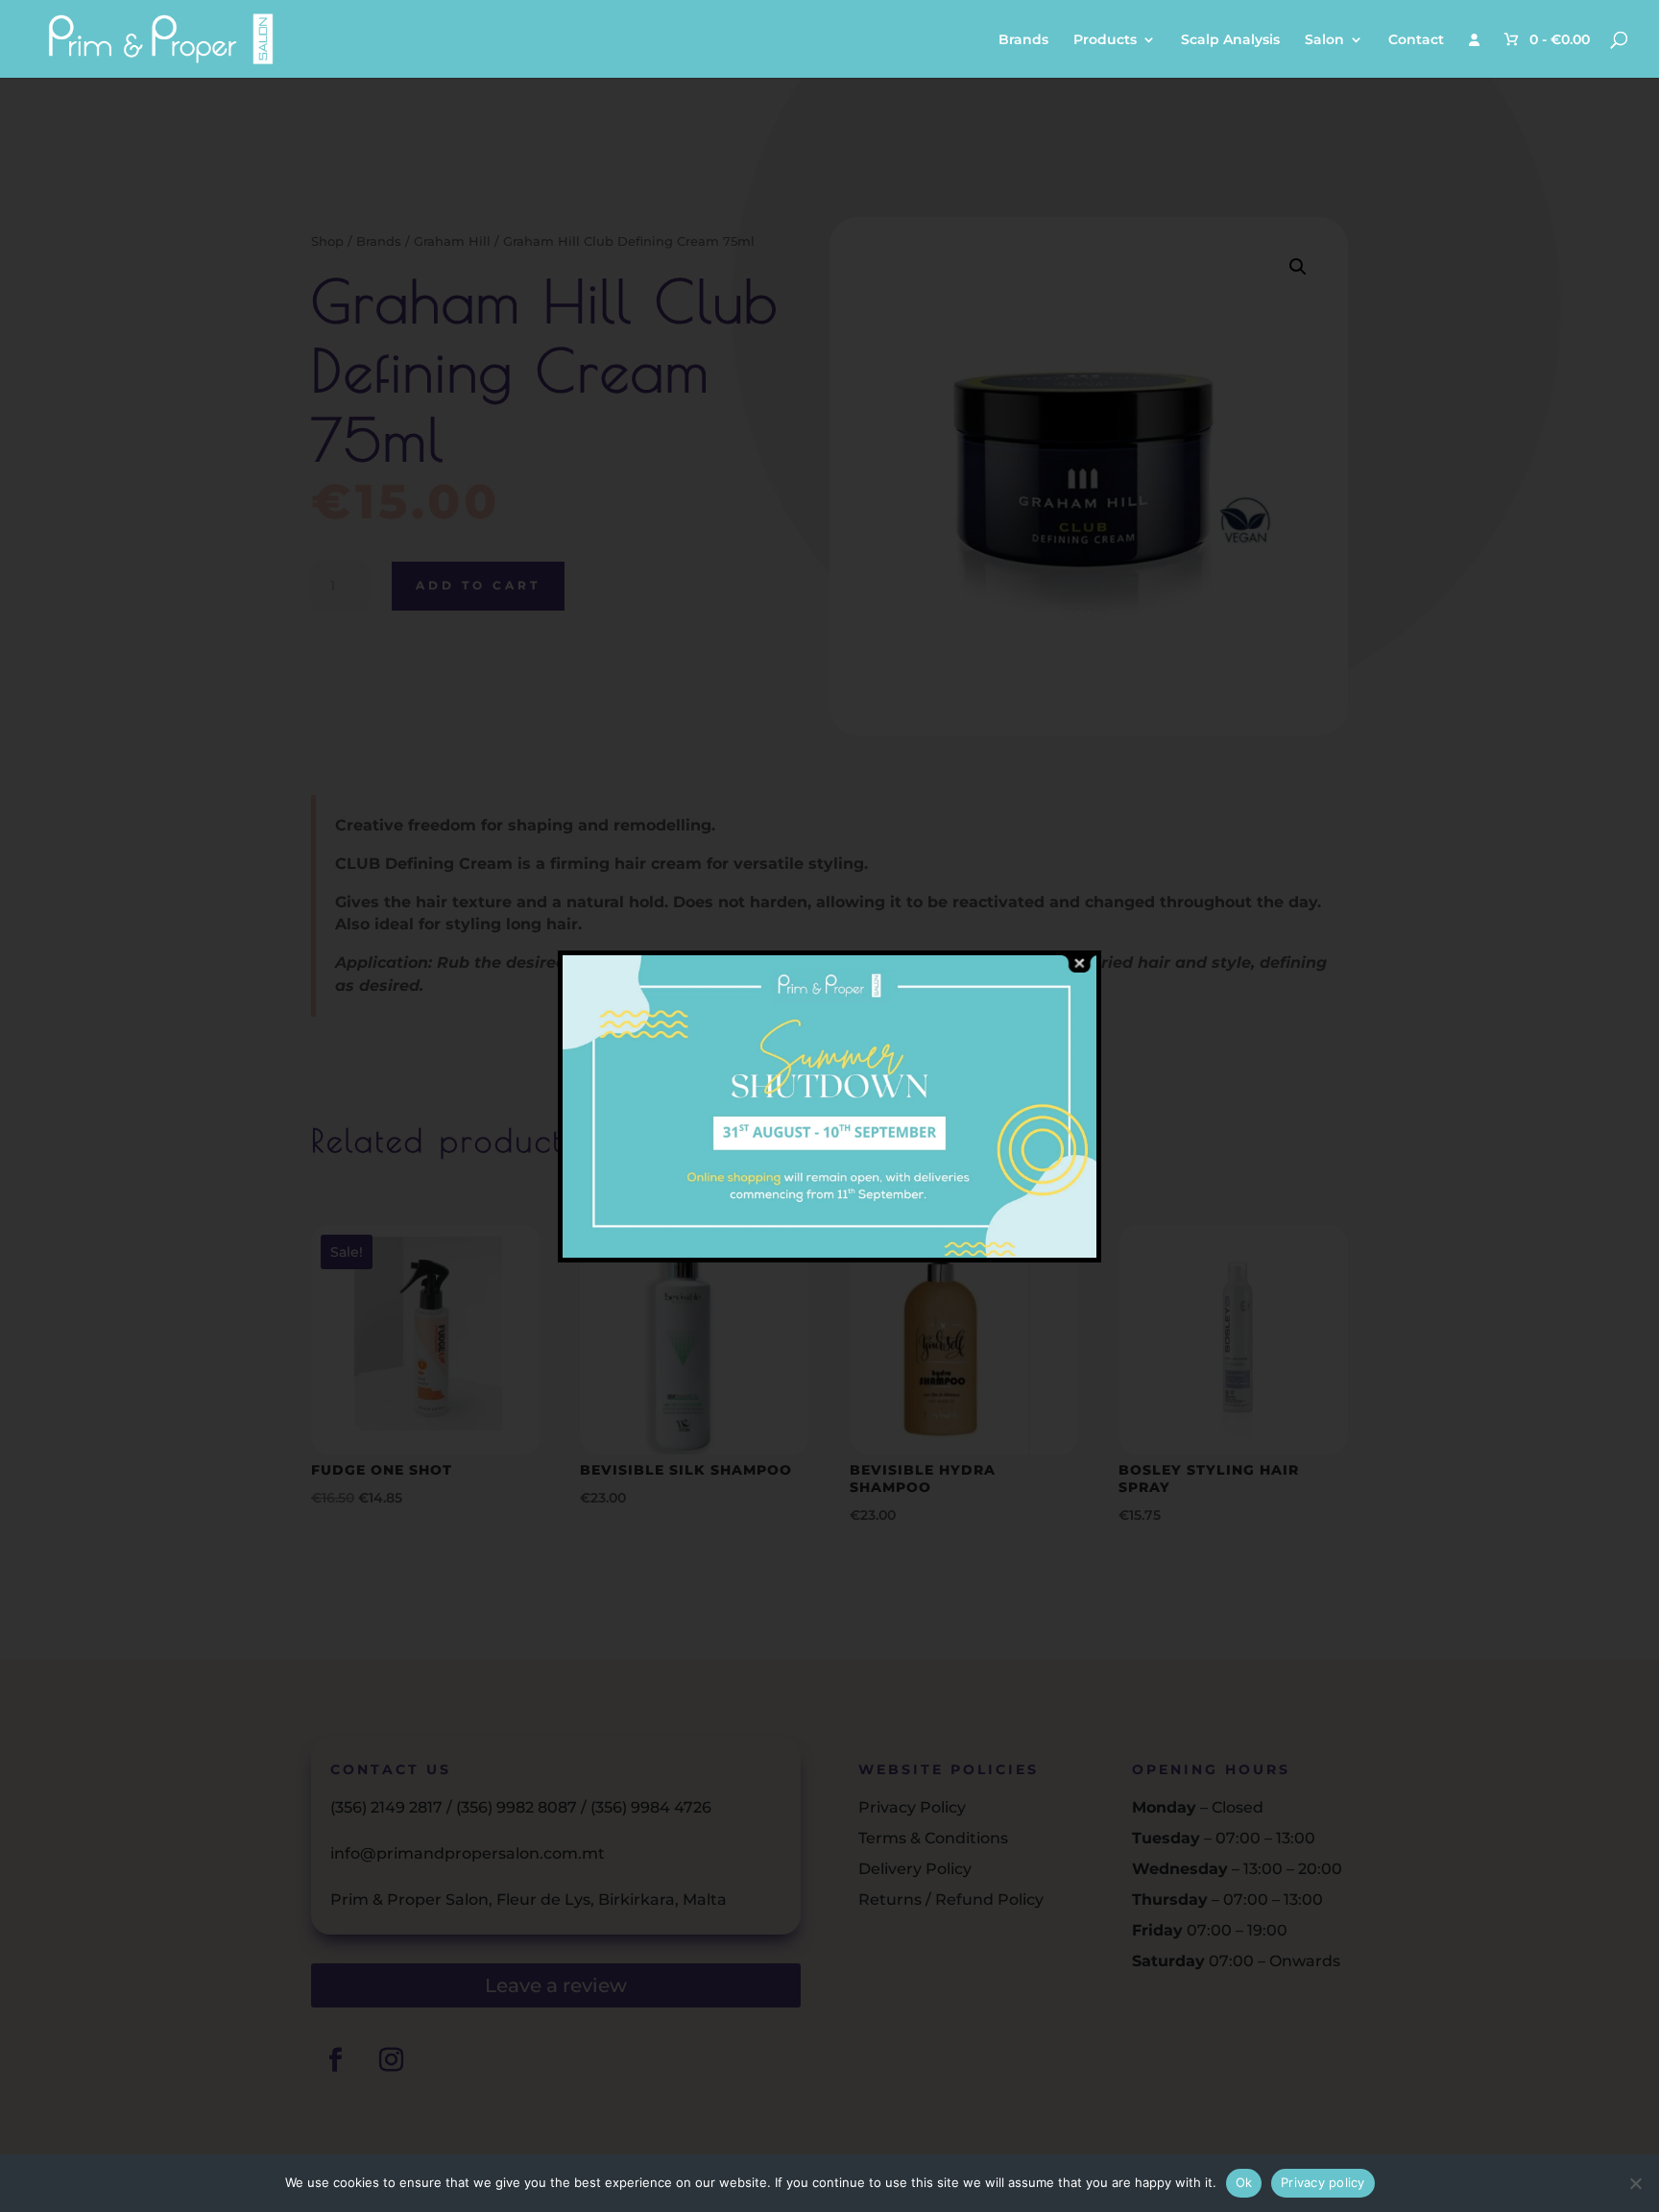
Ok (1244, 2182)
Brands (1023, 40)
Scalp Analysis (1230, 40)
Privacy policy (1323, 2182)
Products (1105, 40)
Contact (1416, 40)
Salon (1324, 40)
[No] (1635, 2183)
